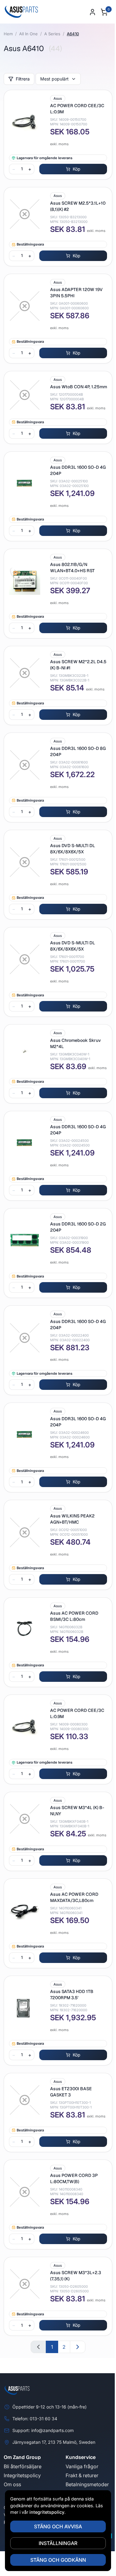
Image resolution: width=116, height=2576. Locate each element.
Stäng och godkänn (58, 2560)
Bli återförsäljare (23, 2466)
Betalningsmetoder (87, 2484)
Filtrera (23, 79)
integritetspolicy (47, 2512)
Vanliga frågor (82, 2466)
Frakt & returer (82, 2475)
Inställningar (58, 2543)
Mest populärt (54, 79)
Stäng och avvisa (58, 2526)
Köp (77, 169)
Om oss (12, 2484)
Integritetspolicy (22, 2475)
